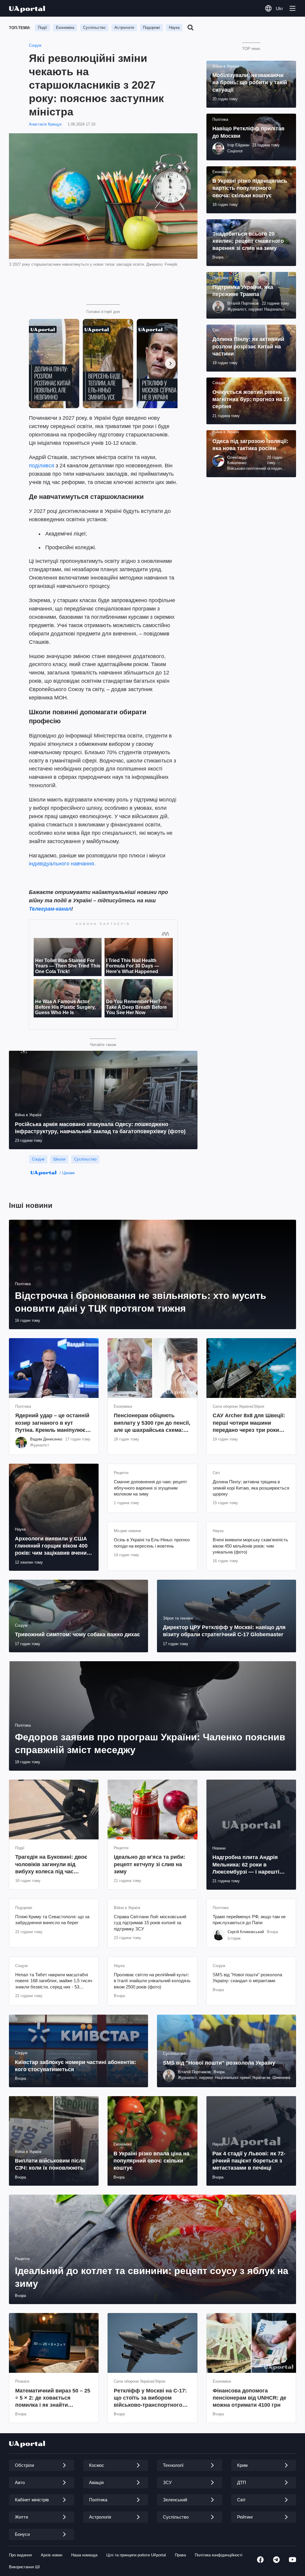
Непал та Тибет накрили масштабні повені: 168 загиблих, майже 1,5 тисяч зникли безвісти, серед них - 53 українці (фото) (54, 1981)
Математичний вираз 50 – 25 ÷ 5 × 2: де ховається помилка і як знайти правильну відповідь (53, 2398)
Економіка (65, 28)
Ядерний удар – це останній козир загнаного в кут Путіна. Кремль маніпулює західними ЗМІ (52, 1423)
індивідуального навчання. (62, 864)
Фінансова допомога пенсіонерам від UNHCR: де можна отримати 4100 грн (249, 2398)
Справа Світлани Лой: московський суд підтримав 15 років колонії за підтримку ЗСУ (150, 1923)
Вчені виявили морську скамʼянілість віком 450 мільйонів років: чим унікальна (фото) (250, 1546)
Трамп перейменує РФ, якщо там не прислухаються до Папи (249, 1920)
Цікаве (69, 1173)
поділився (42, 466)
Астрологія (124, 28)
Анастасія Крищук (45, 124)
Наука (174, 28)
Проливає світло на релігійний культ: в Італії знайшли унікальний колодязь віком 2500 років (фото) (152, 1981)
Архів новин (52, 2555)
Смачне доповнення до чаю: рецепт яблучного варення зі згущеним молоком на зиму (150, 1488)
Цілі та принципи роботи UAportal (136, 2555)
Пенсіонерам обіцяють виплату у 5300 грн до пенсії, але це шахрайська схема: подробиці (152, 1423)
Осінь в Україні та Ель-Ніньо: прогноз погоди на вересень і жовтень (152, 1543)
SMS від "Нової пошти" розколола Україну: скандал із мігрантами (247, 1978)
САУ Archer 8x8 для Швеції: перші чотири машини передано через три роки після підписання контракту (250, 1423)
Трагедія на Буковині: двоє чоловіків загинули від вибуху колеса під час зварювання (51, 1865)
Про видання (20, 2555)
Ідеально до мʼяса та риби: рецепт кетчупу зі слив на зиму (150, 1864)
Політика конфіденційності (219, 2555)
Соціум (35, 45)
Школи (59, 1159)
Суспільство (94, 28)
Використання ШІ (24, 2567)
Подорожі (151, 28)
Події (42, 28)
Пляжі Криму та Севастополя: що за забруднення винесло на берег (52, 1920)
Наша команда (84, 2555)
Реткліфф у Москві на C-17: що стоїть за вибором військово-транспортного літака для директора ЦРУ (150, 2398)
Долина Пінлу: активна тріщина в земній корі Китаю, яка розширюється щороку (251, 1488)
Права (180, 2555)
